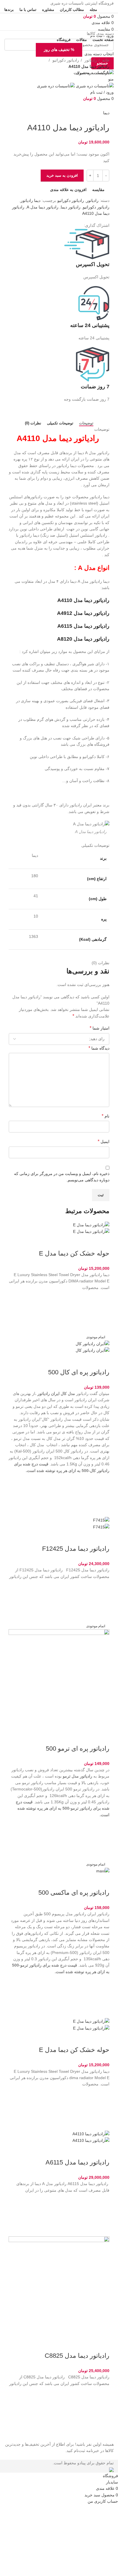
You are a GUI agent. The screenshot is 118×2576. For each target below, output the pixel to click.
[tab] (86, 423)
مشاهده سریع (102, 1327)
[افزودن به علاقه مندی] (102, 1298)
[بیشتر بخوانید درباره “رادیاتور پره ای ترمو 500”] (102, 1839)
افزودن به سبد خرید (62, 175)
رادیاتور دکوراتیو (65, 60)
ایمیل (104, 1141)
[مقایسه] (102, 1242)
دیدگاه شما (99, 1048)
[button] (102, 1312)
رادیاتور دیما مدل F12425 (76, 1549)
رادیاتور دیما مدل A (43, 207)
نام (106, 1116)
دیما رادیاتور (31, 200)
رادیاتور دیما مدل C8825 (77, 2356)
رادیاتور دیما (71, 207)
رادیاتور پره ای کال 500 (79, 1372)
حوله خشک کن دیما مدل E (74, 1253)
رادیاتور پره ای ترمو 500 (78, 1749)
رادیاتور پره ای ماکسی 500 (74, 1893)
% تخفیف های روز (59, 50)
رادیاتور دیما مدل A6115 (77, 2162)
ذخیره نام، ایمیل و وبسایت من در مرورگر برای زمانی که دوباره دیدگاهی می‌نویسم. (62, 1177)
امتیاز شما (100, 1028)
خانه (105, 60)
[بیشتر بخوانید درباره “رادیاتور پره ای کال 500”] (102, 1495)
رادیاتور (90, 60)
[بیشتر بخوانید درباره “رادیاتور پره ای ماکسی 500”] (102, 1996)
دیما (106, 113)
